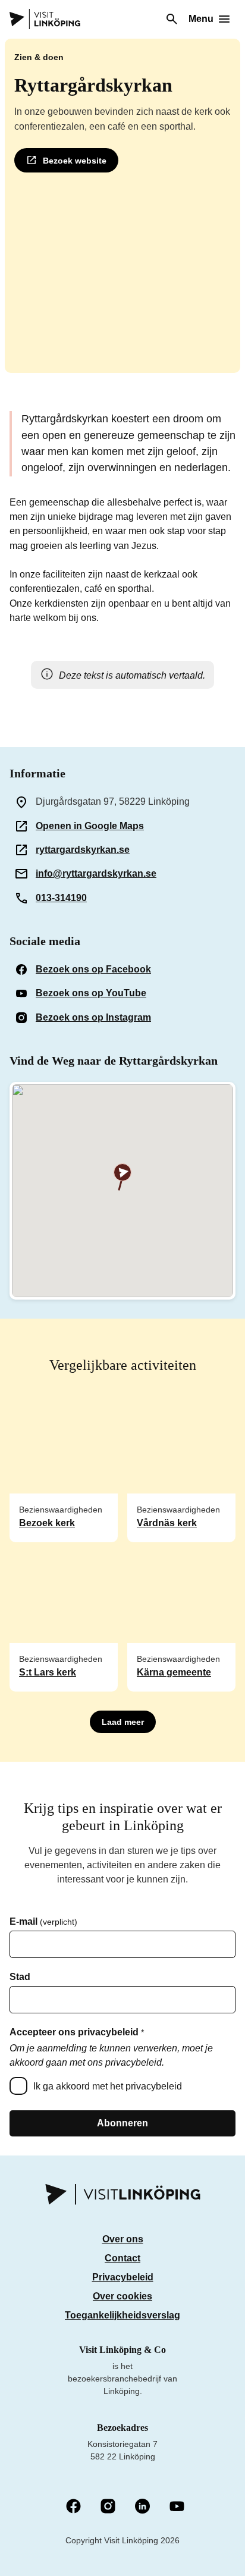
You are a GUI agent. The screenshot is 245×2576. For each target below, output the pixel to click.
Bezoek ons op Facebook (93, 969)
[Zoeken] (172, 19)
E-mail (43, 1922)
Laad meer (123, 1722)
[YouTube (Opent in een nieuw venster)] (177, 2507)
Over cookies (122, 2296)
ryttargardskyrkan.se (83, 850)
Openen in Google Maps (90, 826)
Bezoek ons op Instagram (93, 1017)
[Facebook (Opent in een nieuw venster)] (73, 2507)
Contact (122, 2258)
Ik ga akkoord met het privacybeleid (108, 2086)
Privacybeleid (123, 2277)
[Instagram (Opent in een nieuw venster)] (108, 2507)
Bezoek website (75, 161)
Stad (20, 1977)
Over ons (123, 2239)
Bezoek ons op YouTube (91, 993)
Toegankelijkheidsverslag (122, 2315)
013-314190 (61, 898)
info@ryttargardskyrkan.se (96, 873)
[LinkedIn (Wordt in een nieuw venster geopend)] (142, 2507)
